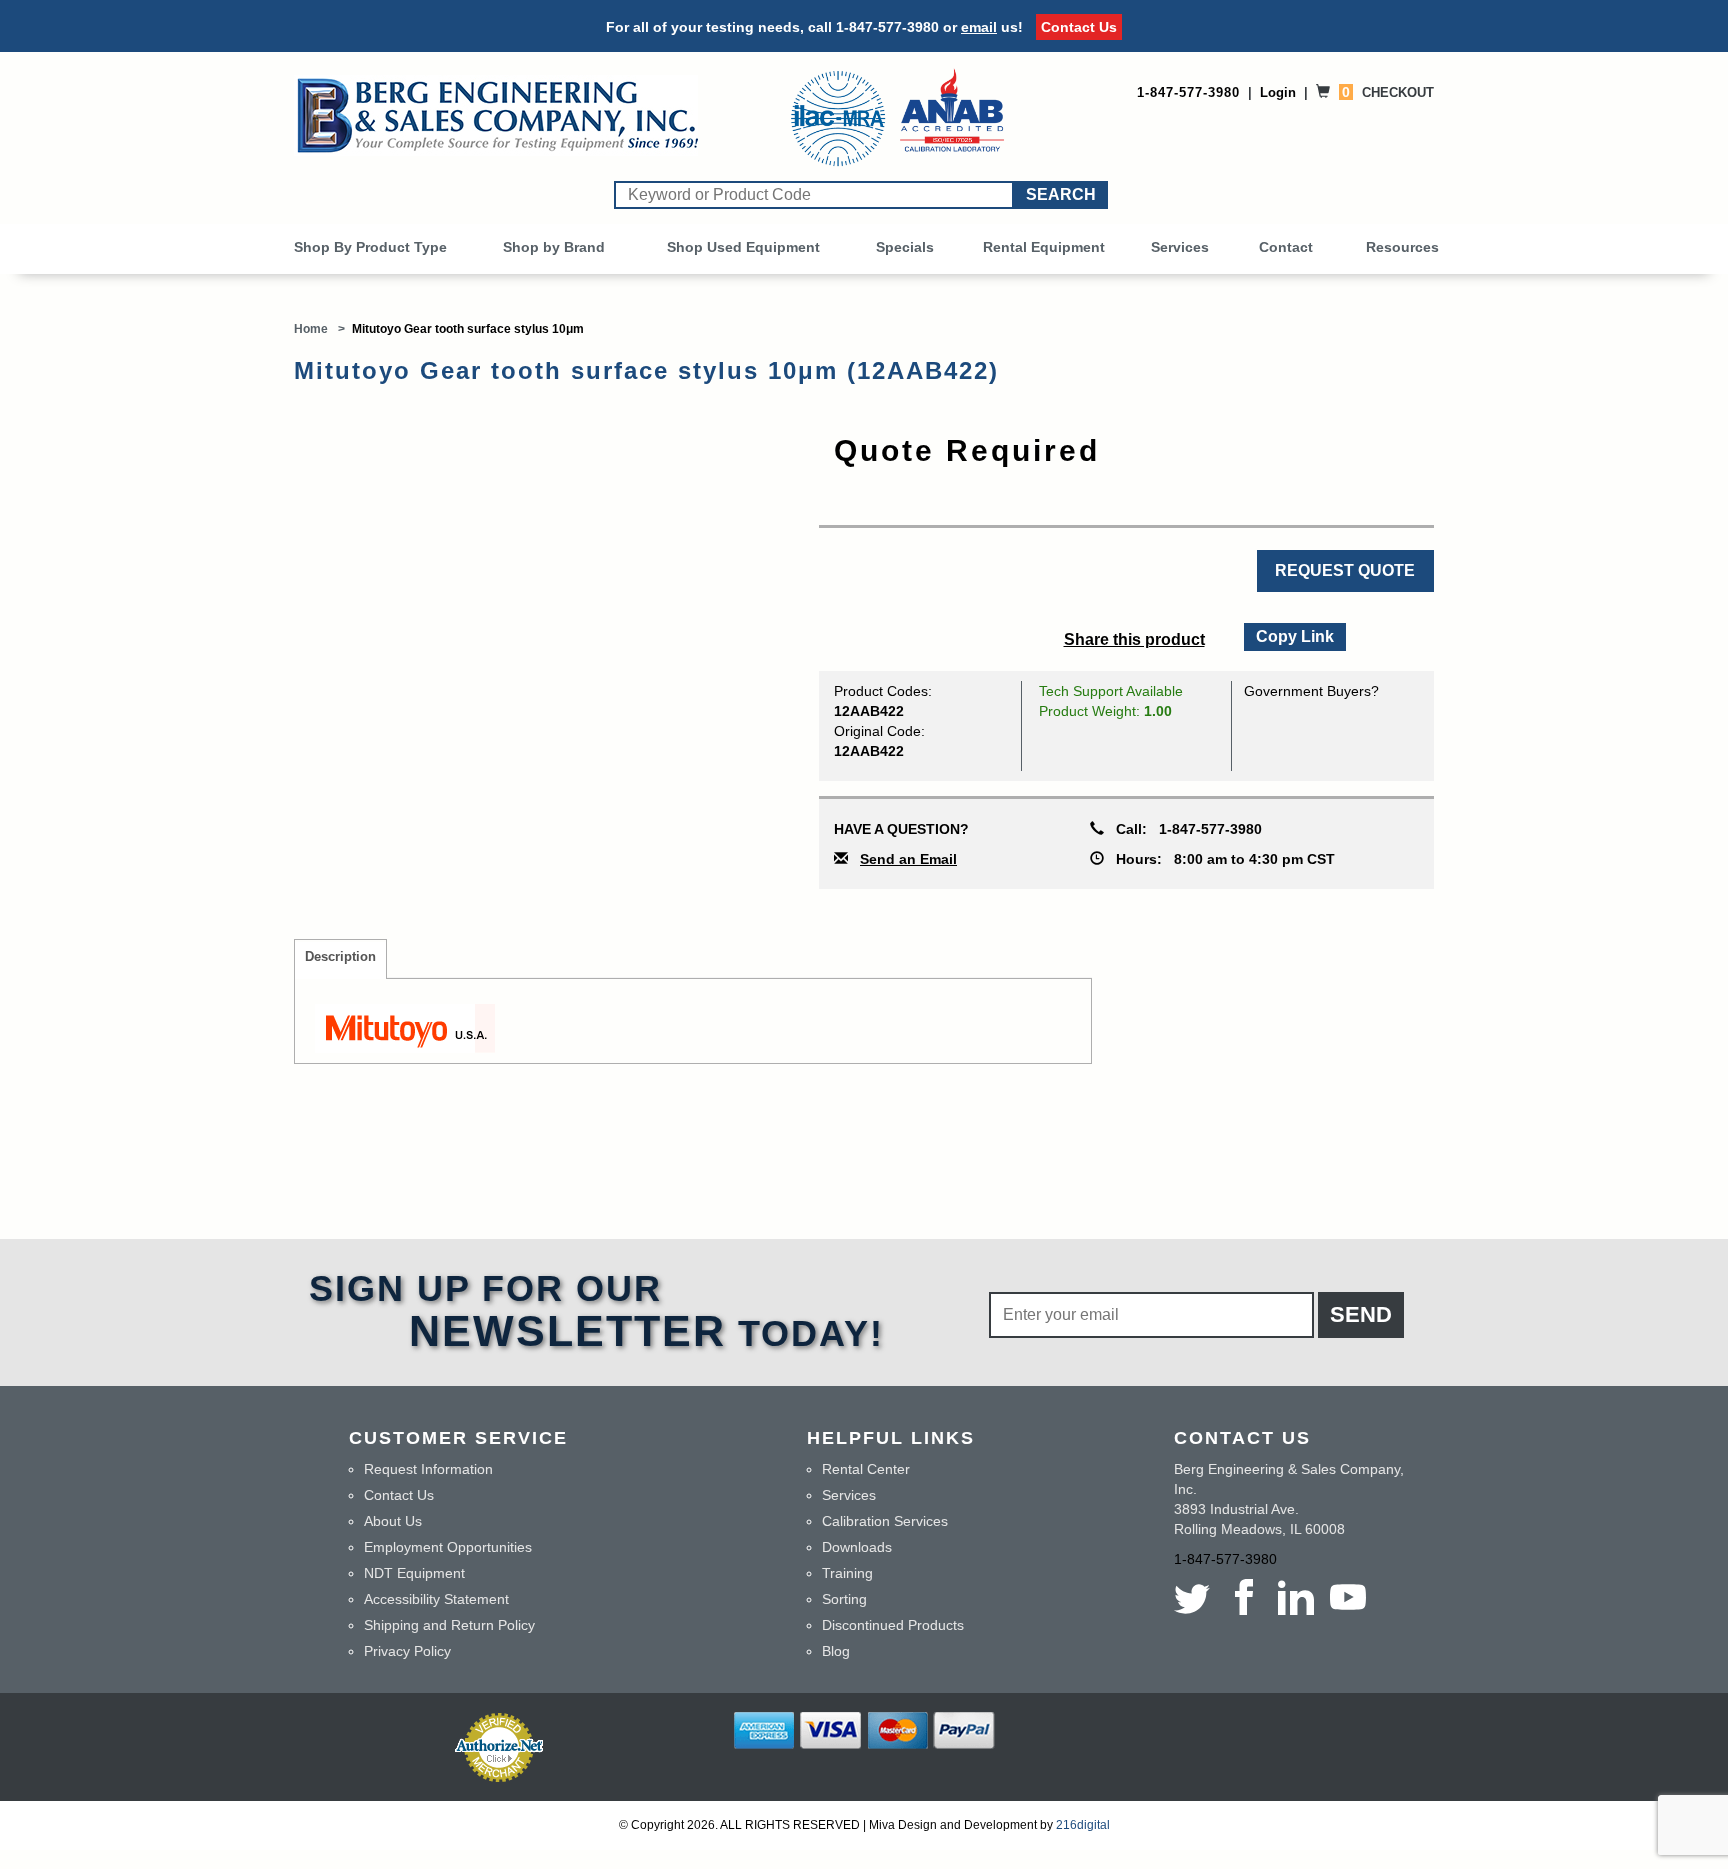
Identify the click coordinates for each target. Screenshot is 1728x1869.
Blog (836, 1651)
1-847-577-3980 (887, 27)
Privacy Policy (407, 1651)
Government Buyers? (1311, 691)
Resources (1402, 247)
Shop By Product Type (370, 247)
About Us (393, 1521)
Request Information (428, 1469)
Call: (1183, 829)
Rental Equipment (1044, 247)
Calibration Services (885, 1521)
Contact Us (1079, 27)
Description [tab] (340, 957)
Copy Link (1294, 634)
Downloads (857, 1547)
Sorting (844, 1599)
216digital (1083, 1825)
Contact (1286, 247)
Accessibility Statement (436, 1599)
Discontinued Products (893, 1625)
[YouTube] (1348, 1597)
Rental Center (866, 1469)
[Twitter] (1196, 1597)
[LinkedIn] (1296, 1597)
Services (1180, 247)
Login (1278, 92)
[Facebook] (1244, 1597)
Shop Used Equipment (743, 247)
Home (311, 329)
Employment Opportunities (448, 1547)
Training (847, 1573)
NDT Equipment (414, 1573)
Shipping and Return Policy (449, 1625)
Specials (905, 247)
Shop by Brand (554, 247)
